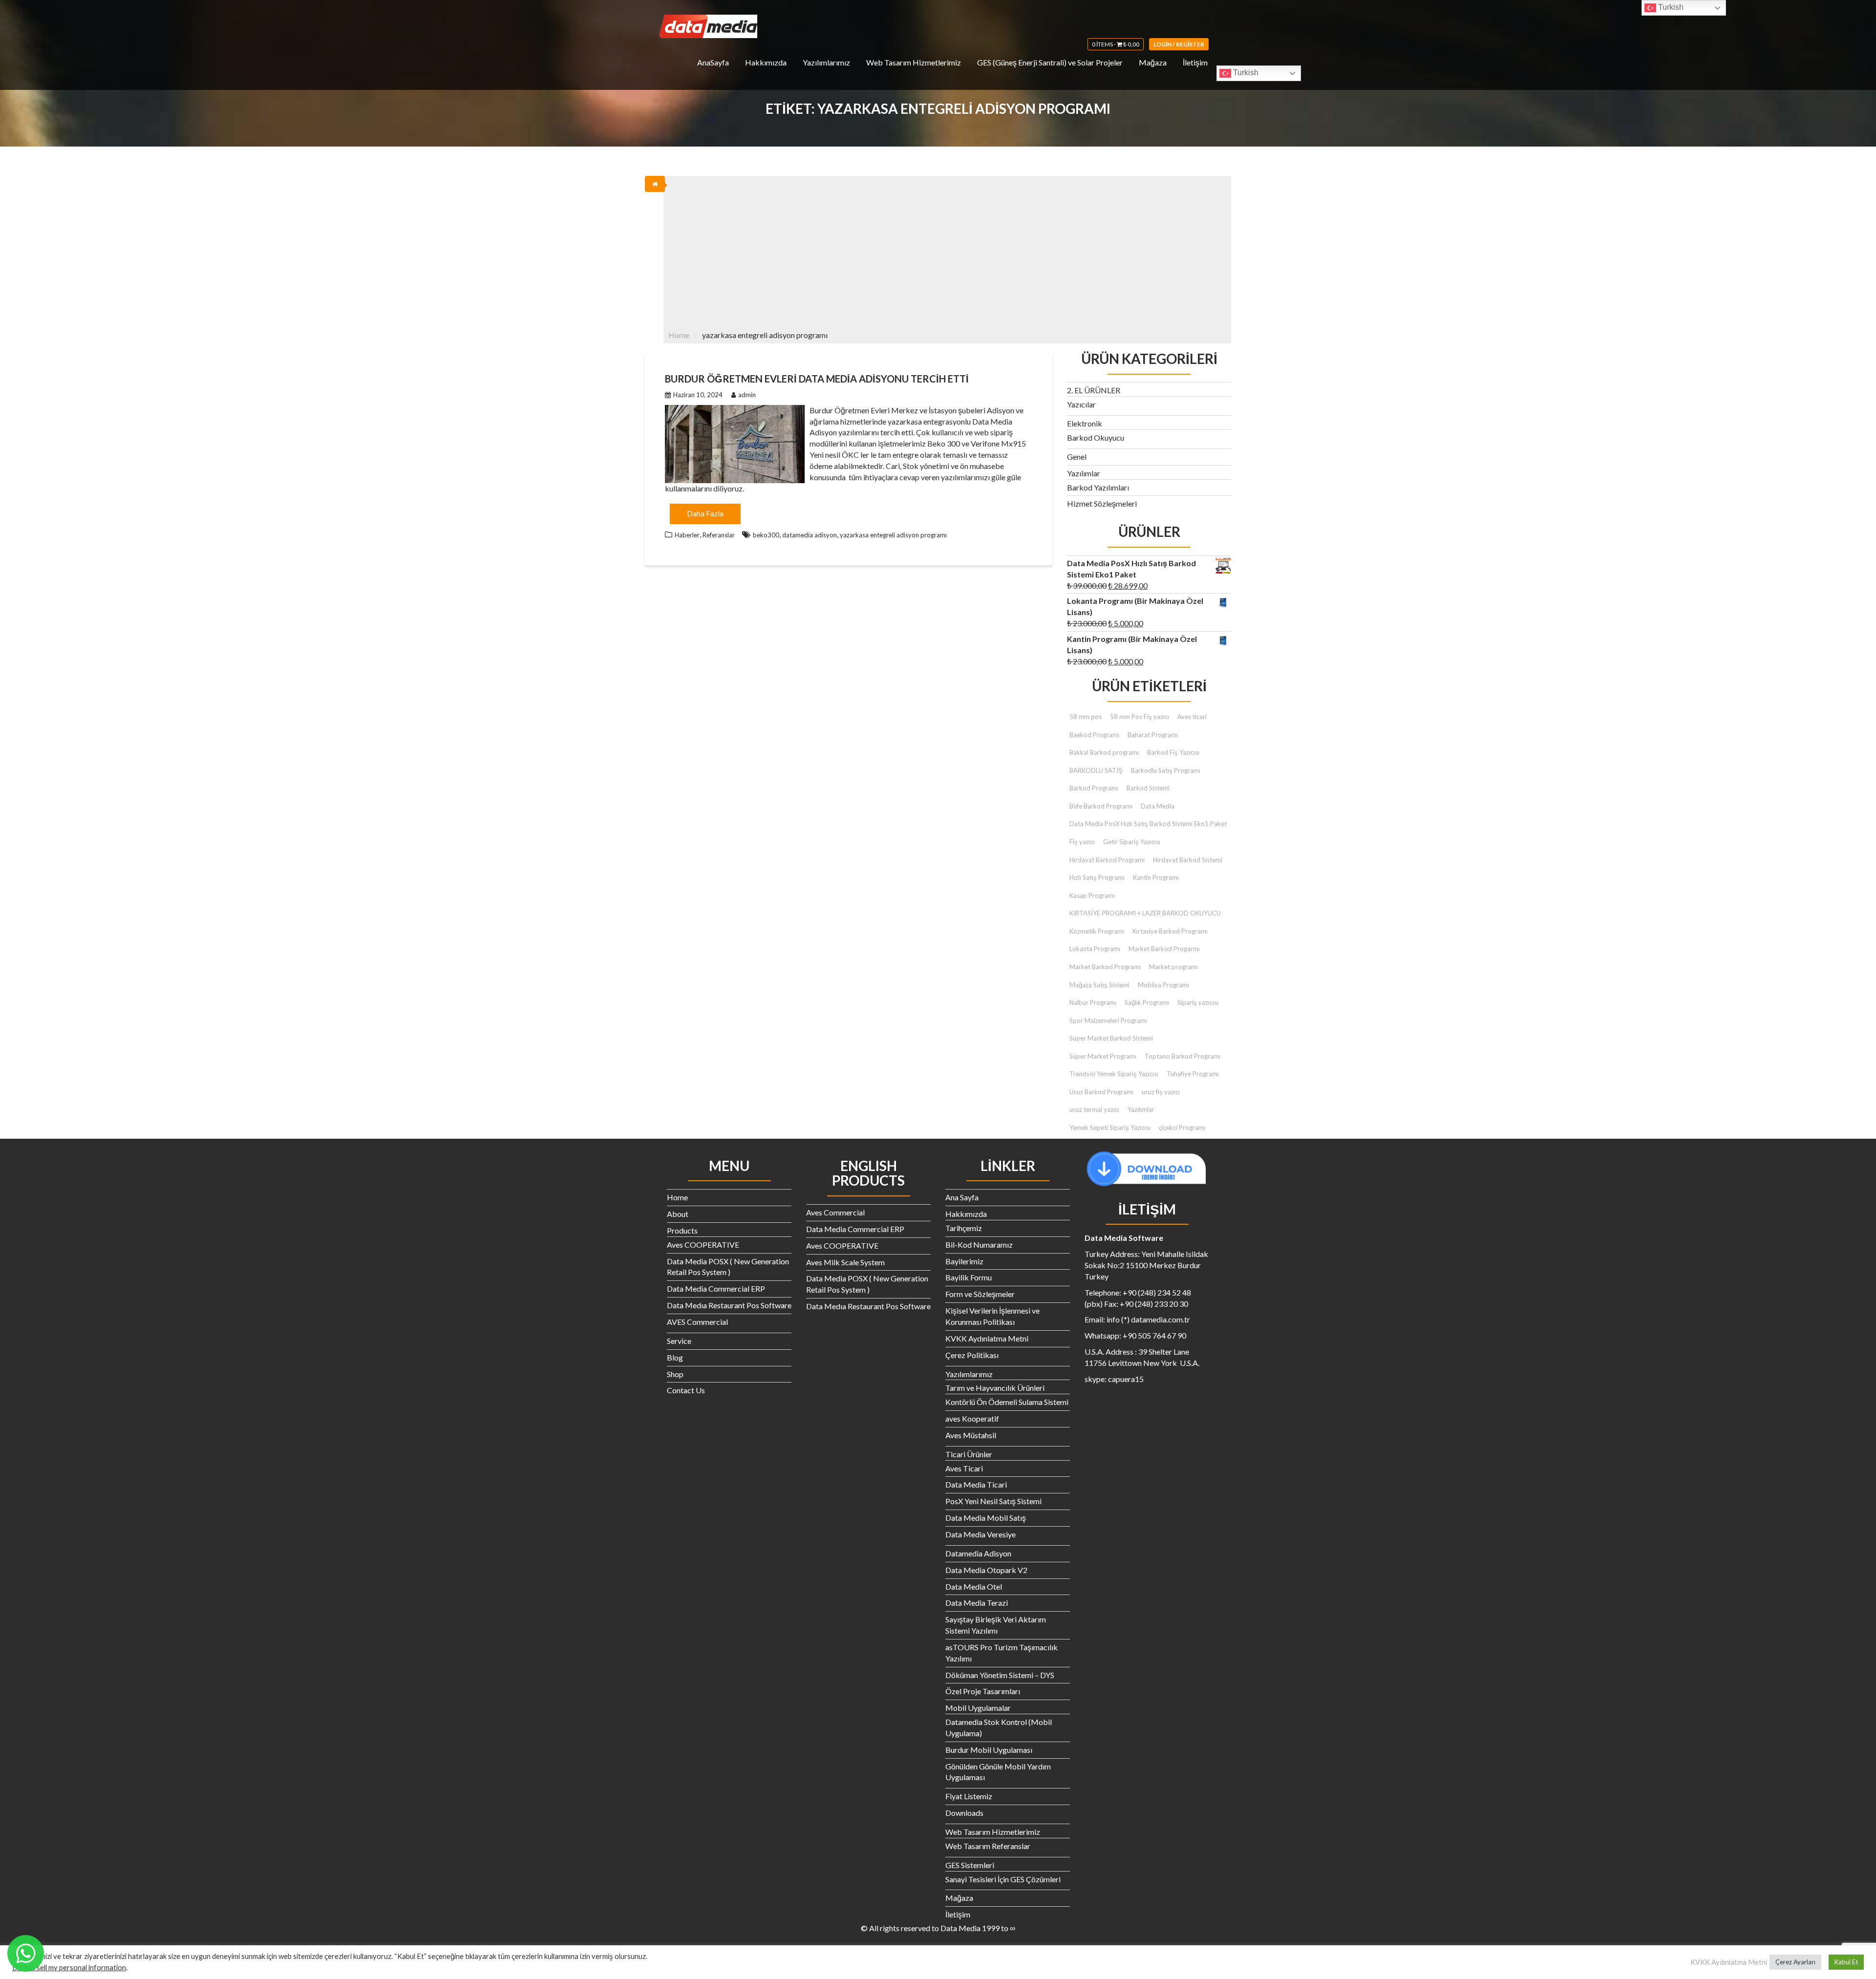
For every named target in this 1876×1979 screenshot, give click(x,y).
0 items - (1116, 44)
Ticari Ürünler (969, 1454)
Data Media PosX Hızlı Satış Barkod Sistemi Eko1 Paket (1148, 824)
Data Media (1158, 806)
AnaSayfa (713, 62)
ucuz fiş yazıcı (1161, 1092)
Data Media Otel (974, 1586)
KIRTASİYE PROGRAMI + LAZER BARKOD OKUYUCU (1145, 913)
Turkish (1245, 73)
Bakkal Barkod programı (1104, 752)
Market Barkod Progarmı (1164, 949)
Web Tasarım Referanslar (988, 1846)
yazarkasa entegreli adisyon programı (893, 535)
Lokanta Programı (1095, 949)
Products (682, 1230)
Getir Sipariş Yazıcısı (1132, 842)
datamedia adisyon (810, 535)
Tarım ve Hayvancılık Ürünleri (995, 1388)
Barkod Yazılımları (1098, 487)
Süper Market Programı (1103, 1056)
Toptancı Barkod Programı (1183, 1056)
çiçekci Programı (1182, 1128)
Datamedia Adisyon (978, 1553)
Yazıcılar (1081, 404)
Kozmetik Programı (1097, 931)
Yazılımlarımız (826, 62)
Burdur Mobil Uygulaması (989, 1750)
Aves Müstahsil (971, 1435)
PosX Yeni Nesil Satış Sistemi (993, 1501)
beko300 (766, 535)
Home (677, 1197)
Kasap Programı (1092, 895)
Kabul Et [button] (1846, 1962)
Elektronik (1085, 423)
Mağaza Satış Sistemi (1099, 985)
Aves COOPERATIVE (703, 1245)
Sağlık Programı (1147, 1002)
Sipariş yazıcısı (1198, 1002)
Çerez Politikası (972, 1355)
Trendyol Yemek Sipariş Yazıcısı (1114, 1074)
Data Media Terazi (977, 1603)
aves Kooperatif (972, 1418)
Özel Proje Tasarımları (983, 1691)
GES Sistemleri (970, 1865)
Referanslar (719, 535)
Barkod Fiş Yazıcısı (1173, 752)
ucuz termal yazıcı (1094, 1109)
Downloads (964, 1813)
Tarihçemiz (964, 1228)
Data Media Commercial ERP (716, 1288)
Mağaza (1153, 62)
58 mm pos (1086, 717)
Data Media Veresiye (981, 1534)
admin (747, 395)
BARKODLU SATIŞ (1096, 770)
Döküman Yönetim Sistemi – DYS (1000, 1675)
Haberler (687, 535)
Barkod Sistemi (1148, 788)
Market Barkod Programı (1105, 967)
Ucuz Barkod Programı (1101, 1092)
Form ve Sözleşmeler (980, 1294)
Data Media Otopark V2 (986, 1570)
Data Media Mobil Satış (986, 1518)
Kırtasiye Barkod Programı (1170, 931)
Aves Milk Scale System (845, 1262)
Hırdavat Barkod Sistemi (1188, 860)
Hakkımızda (766, 62)
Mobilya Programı (1163, 985)
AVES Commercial (697, 1322)
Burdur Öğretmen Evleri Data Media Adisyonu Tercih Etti (817, 379)
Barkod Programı (1094, 788)
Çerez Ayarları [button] (1795, 1962)
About (678, 1214)
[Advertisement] (947, 249)
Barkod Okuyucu (1096, 437)
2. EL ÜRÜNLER (1094, 390)
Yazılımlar (1084, 473)
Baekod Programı (1094, 735)
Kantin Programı (1156, 877)
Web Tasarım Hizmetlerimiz (914, 62)
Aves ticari (1192, 717)
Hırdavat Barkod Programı (1107, 860)
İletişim (1195, 62)
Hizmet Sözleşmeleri (1102, 503)
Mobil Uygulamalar (978, 1708)
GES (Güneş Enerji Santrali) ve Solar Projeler (1050, 62)
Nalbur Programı (1093, 1002)
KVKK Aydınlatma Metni (987, 1338)
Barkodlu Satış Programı (1166, 770)
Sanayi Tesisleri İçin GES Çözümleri (1003, 1879)
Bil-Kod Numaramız (979, 1245)
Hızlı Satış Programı (1097, 877)
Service (679, 1341)
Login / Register (1179, 44)
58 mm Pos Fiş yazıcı (1140, 717)
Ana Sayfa (962, 1197)
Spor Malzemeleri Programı (1108, 1021)
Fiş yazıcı (1082, 842)
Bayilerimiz (964, 1261)
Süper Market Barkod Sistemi (1111, 1038)
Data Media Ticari (976, 1484)
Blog (675, 1357)
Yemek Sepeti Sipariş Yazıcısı (1110, 1128)
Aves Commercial (835, 1212)
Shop (675, 1374)
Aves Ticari (964, 1468)
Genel (1077, 457)
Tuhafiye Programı (1193, 1074)
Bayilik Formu (969, 1277)
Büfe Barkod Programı (1101, 806)
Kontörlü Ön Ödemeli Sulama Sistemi (1007, 1402)
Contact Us (686, 1390)
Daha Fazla (705, 513)
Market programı (1173, 967)
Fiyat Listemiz (969, 1796)
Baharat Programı (1153, 735)
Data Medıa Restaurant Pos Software (729, 1305)
